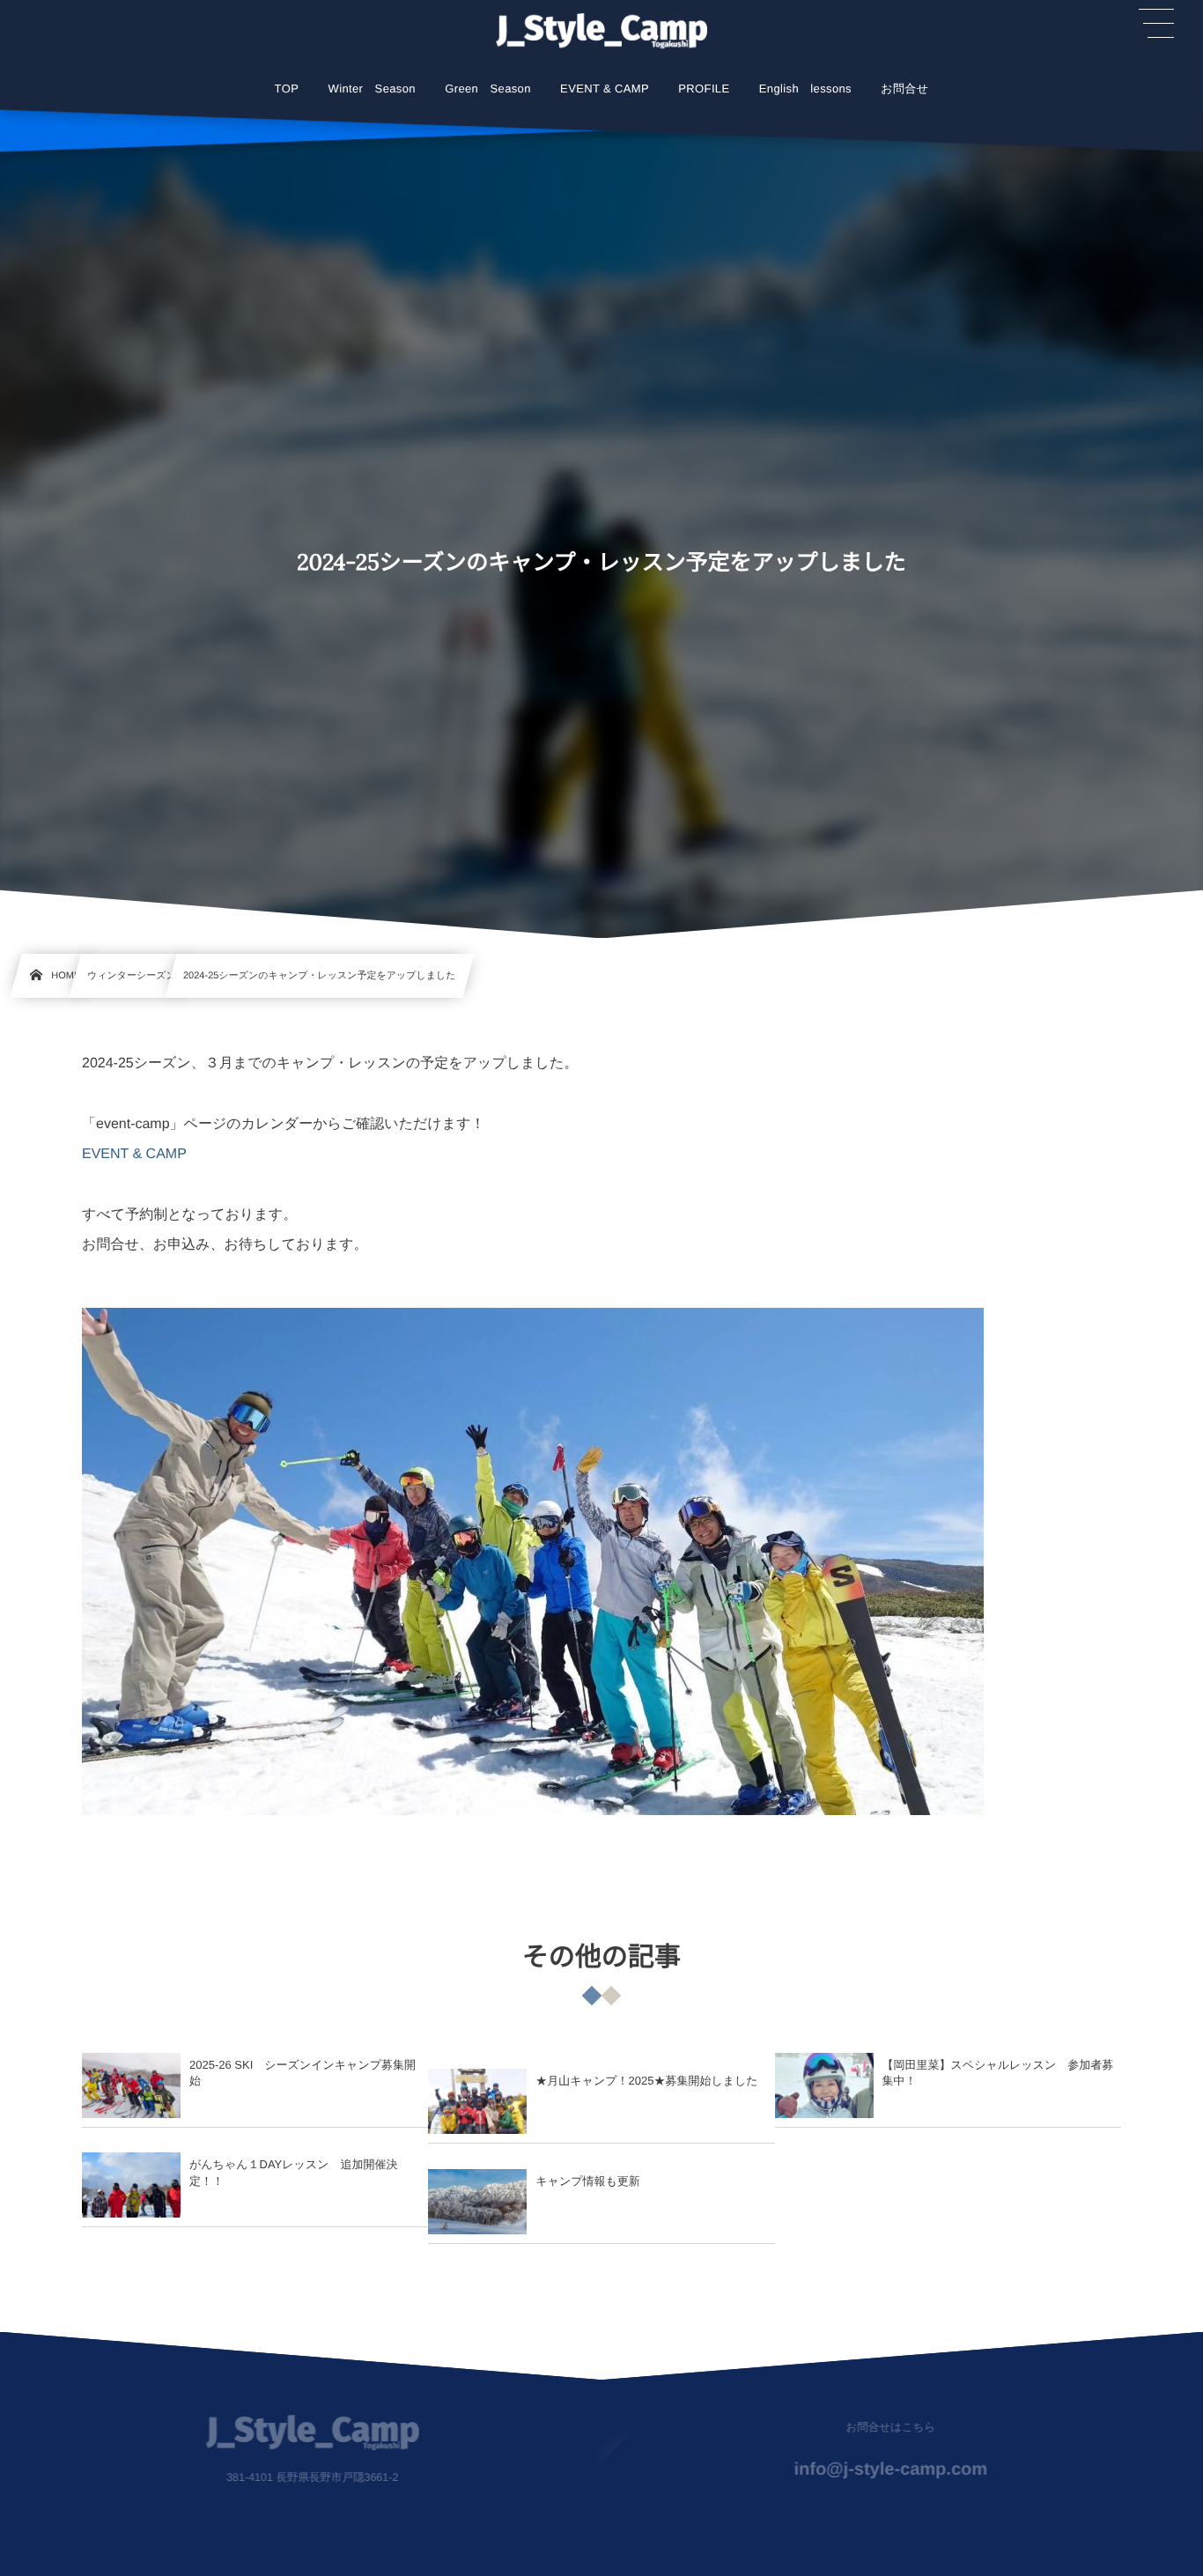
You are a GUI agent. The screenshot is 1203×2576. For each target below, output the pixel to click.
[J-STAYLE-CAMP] (601, 31)
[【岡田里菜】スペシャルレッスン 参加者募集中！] (824, 2085)
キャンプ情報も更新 (588, 2181)
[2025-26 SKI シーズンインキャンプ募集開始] (131, 2085)
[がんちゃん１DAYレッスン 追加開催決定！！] (131, 2185)
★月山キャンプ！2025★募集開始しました (646, 2081)
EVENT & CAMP (134, 1154)
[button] (1156, 24)
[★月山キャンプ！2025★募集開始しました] (477, 2101)
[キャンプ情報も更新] (477, 2202)
